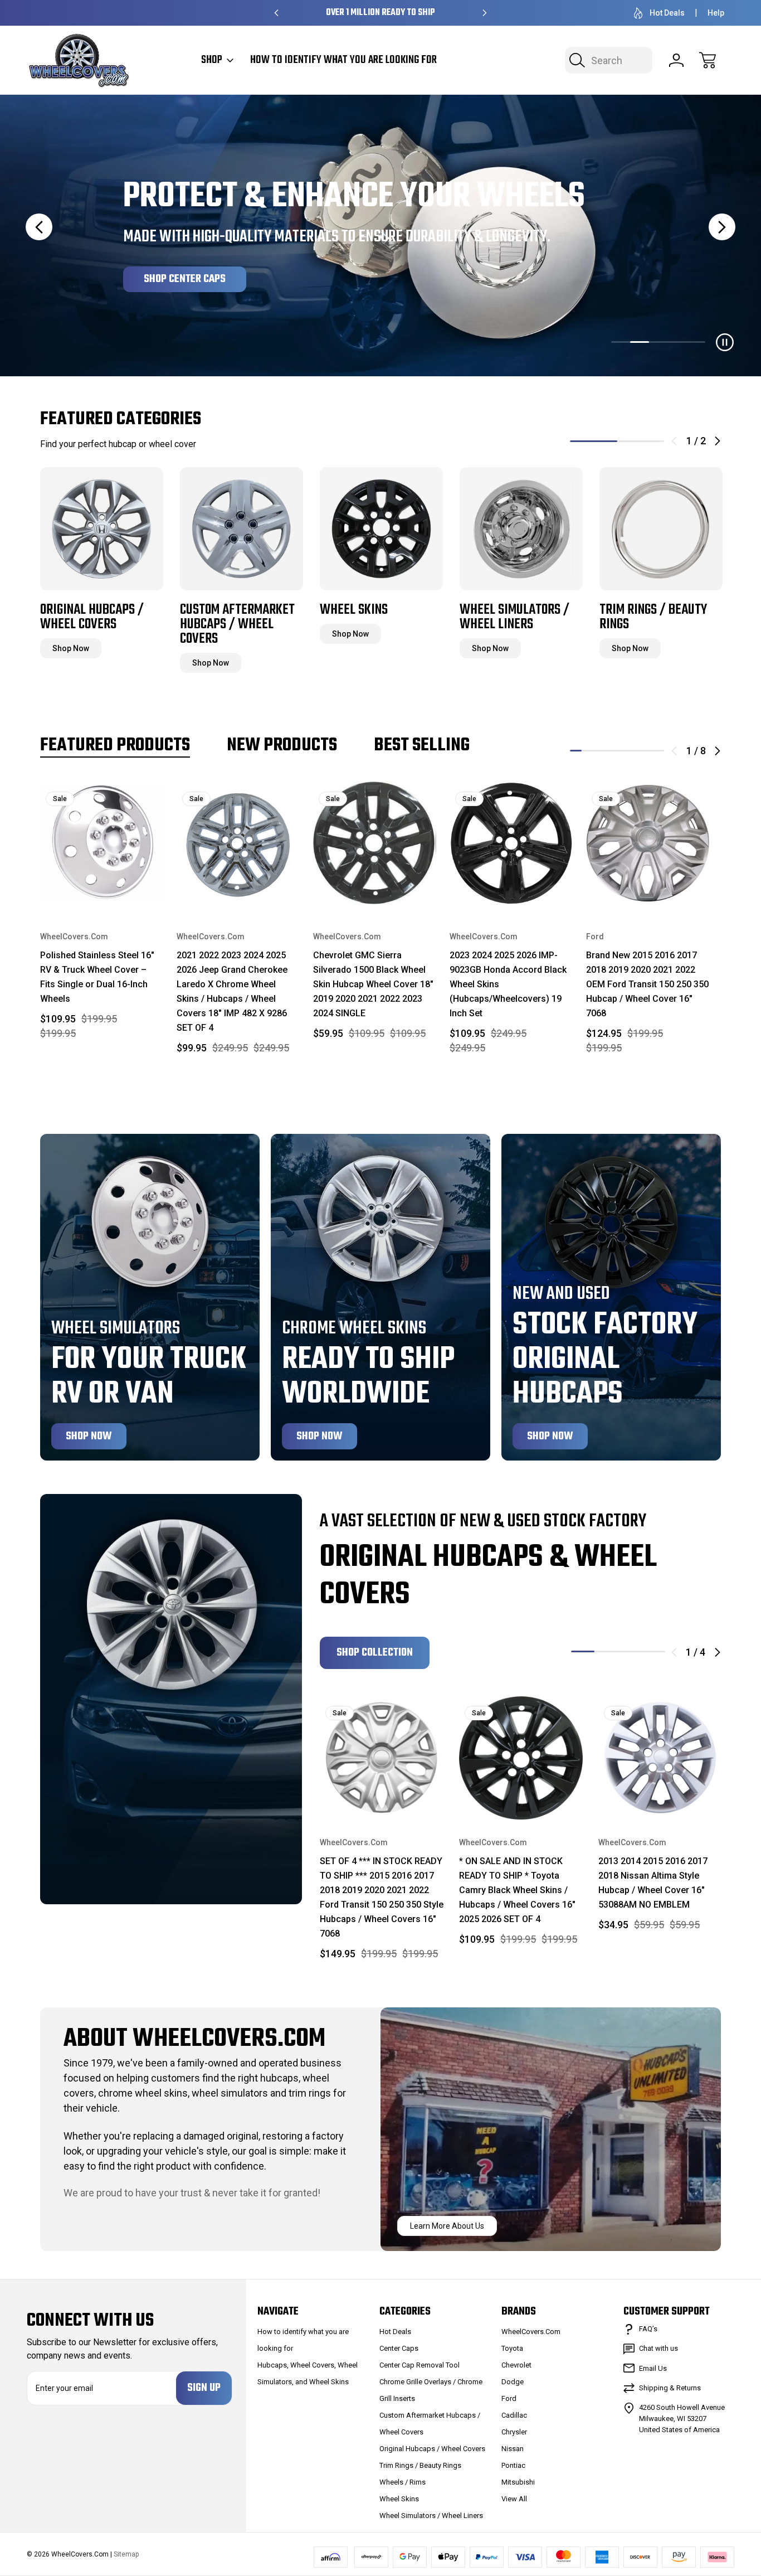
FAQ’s (648, 2329)
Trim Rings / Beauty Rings (420, 2465)
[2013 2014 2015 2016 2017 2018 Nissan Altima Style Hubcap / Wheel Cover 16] (660, 1758)
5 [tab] (623, 751)
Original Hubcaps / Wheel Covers (432, 2449)
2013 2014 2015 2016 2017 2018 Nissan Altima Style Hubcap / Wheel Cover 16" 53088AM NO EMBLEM (653, 1883)
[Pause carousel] (725, 342)
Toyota (512, 2348)
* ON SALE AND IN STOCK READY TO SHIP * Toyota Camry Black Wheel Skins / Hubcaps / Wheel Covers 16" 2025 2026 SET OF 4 (517, 1890)
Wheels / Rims (403, 2482)
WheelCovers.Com (531, 2332)
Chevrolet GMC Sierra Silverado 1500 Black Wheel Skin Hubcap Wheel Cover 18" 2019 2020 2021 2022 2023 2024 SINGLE (373, 984)
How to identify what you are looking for (343, 60)
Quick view (120, 799)
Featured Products (115, 746)
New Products (282, 746)
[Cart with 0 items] (708, 60)
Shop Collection (375, 1653)
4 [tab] (611, 751)
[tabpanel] (102, 561)
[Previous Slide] (39, 227)
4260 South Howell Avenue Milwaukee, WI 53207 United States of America (682, 2419)
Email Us (653, 2368)
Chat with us (658, 2348)
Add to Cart (102, 882)
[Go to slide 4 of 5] (677, 342)
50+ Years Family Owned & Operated (381, 13)
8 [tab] (658, 751)
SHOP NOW (167, 279)
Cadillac (514, 2415)
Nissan (513, 2449)
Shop (212, 60)
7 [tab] (647, 751)
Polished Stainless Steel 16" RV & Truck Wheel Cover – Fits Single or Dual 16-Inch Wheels (97, 977)
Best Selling (422, 746)
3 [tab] (599, 751)
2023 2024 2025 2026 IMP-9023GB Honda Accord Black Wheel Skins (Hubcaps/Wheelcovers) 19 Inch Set (508, 984)
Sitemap (126, 2554)
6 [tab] (635, 751)
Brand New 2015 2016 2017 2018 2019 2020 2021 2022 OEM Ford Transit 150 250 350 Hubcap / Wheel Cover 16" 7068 (647, 984)
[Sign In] (676, 60)
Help (716, 13)
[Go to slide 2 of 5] (640, 342)
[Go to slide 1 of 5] (621, 342)
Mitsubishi (518, 2482)
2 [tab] (641, 441)
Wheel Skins (399, 2499)
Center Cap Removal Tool (419, 2365)
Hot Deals (667, 13)
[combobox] (609, 60)
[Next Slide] (722, 227)
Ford (509, 2398)
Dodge (513, 2382)
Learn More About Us (447, 2226)
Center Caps (399, 2348)
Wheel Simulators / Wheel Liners (431, 2516)
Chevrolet (516, 2365)
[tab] (621, 342)
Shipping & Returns (670, 2388)
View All (514, 2499)
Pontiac (513, 2465)
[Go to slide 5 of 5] (696, 342)
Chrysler (514, 2432)
